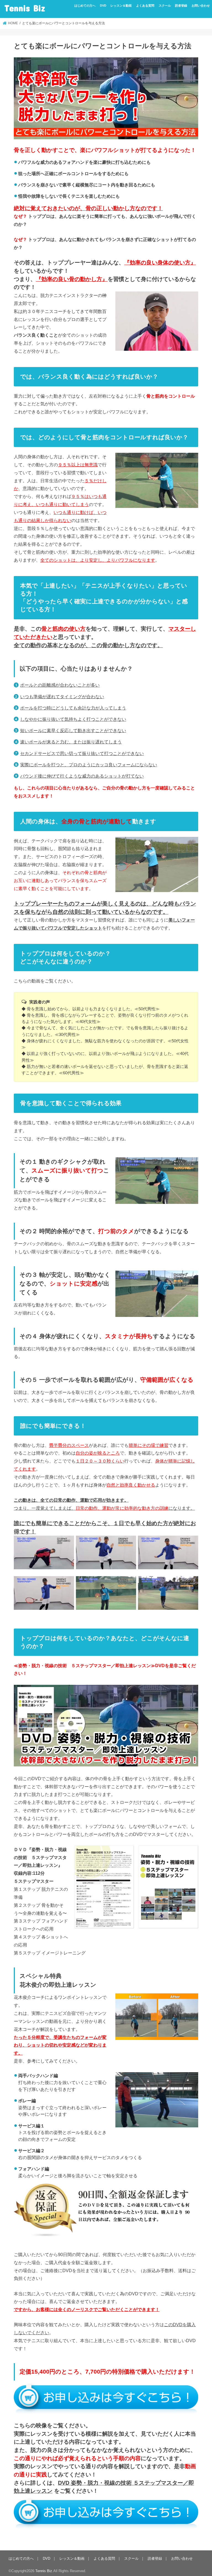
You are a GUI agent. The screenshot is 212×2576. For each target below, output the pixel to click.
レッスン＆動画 (121, 6)
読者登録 (181, 6)
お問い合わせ (201, 6)
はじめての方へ (85, 6)
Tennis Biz (25, 8)
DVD (103, 6)
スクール (165, 6)
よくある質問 (145, 6)
